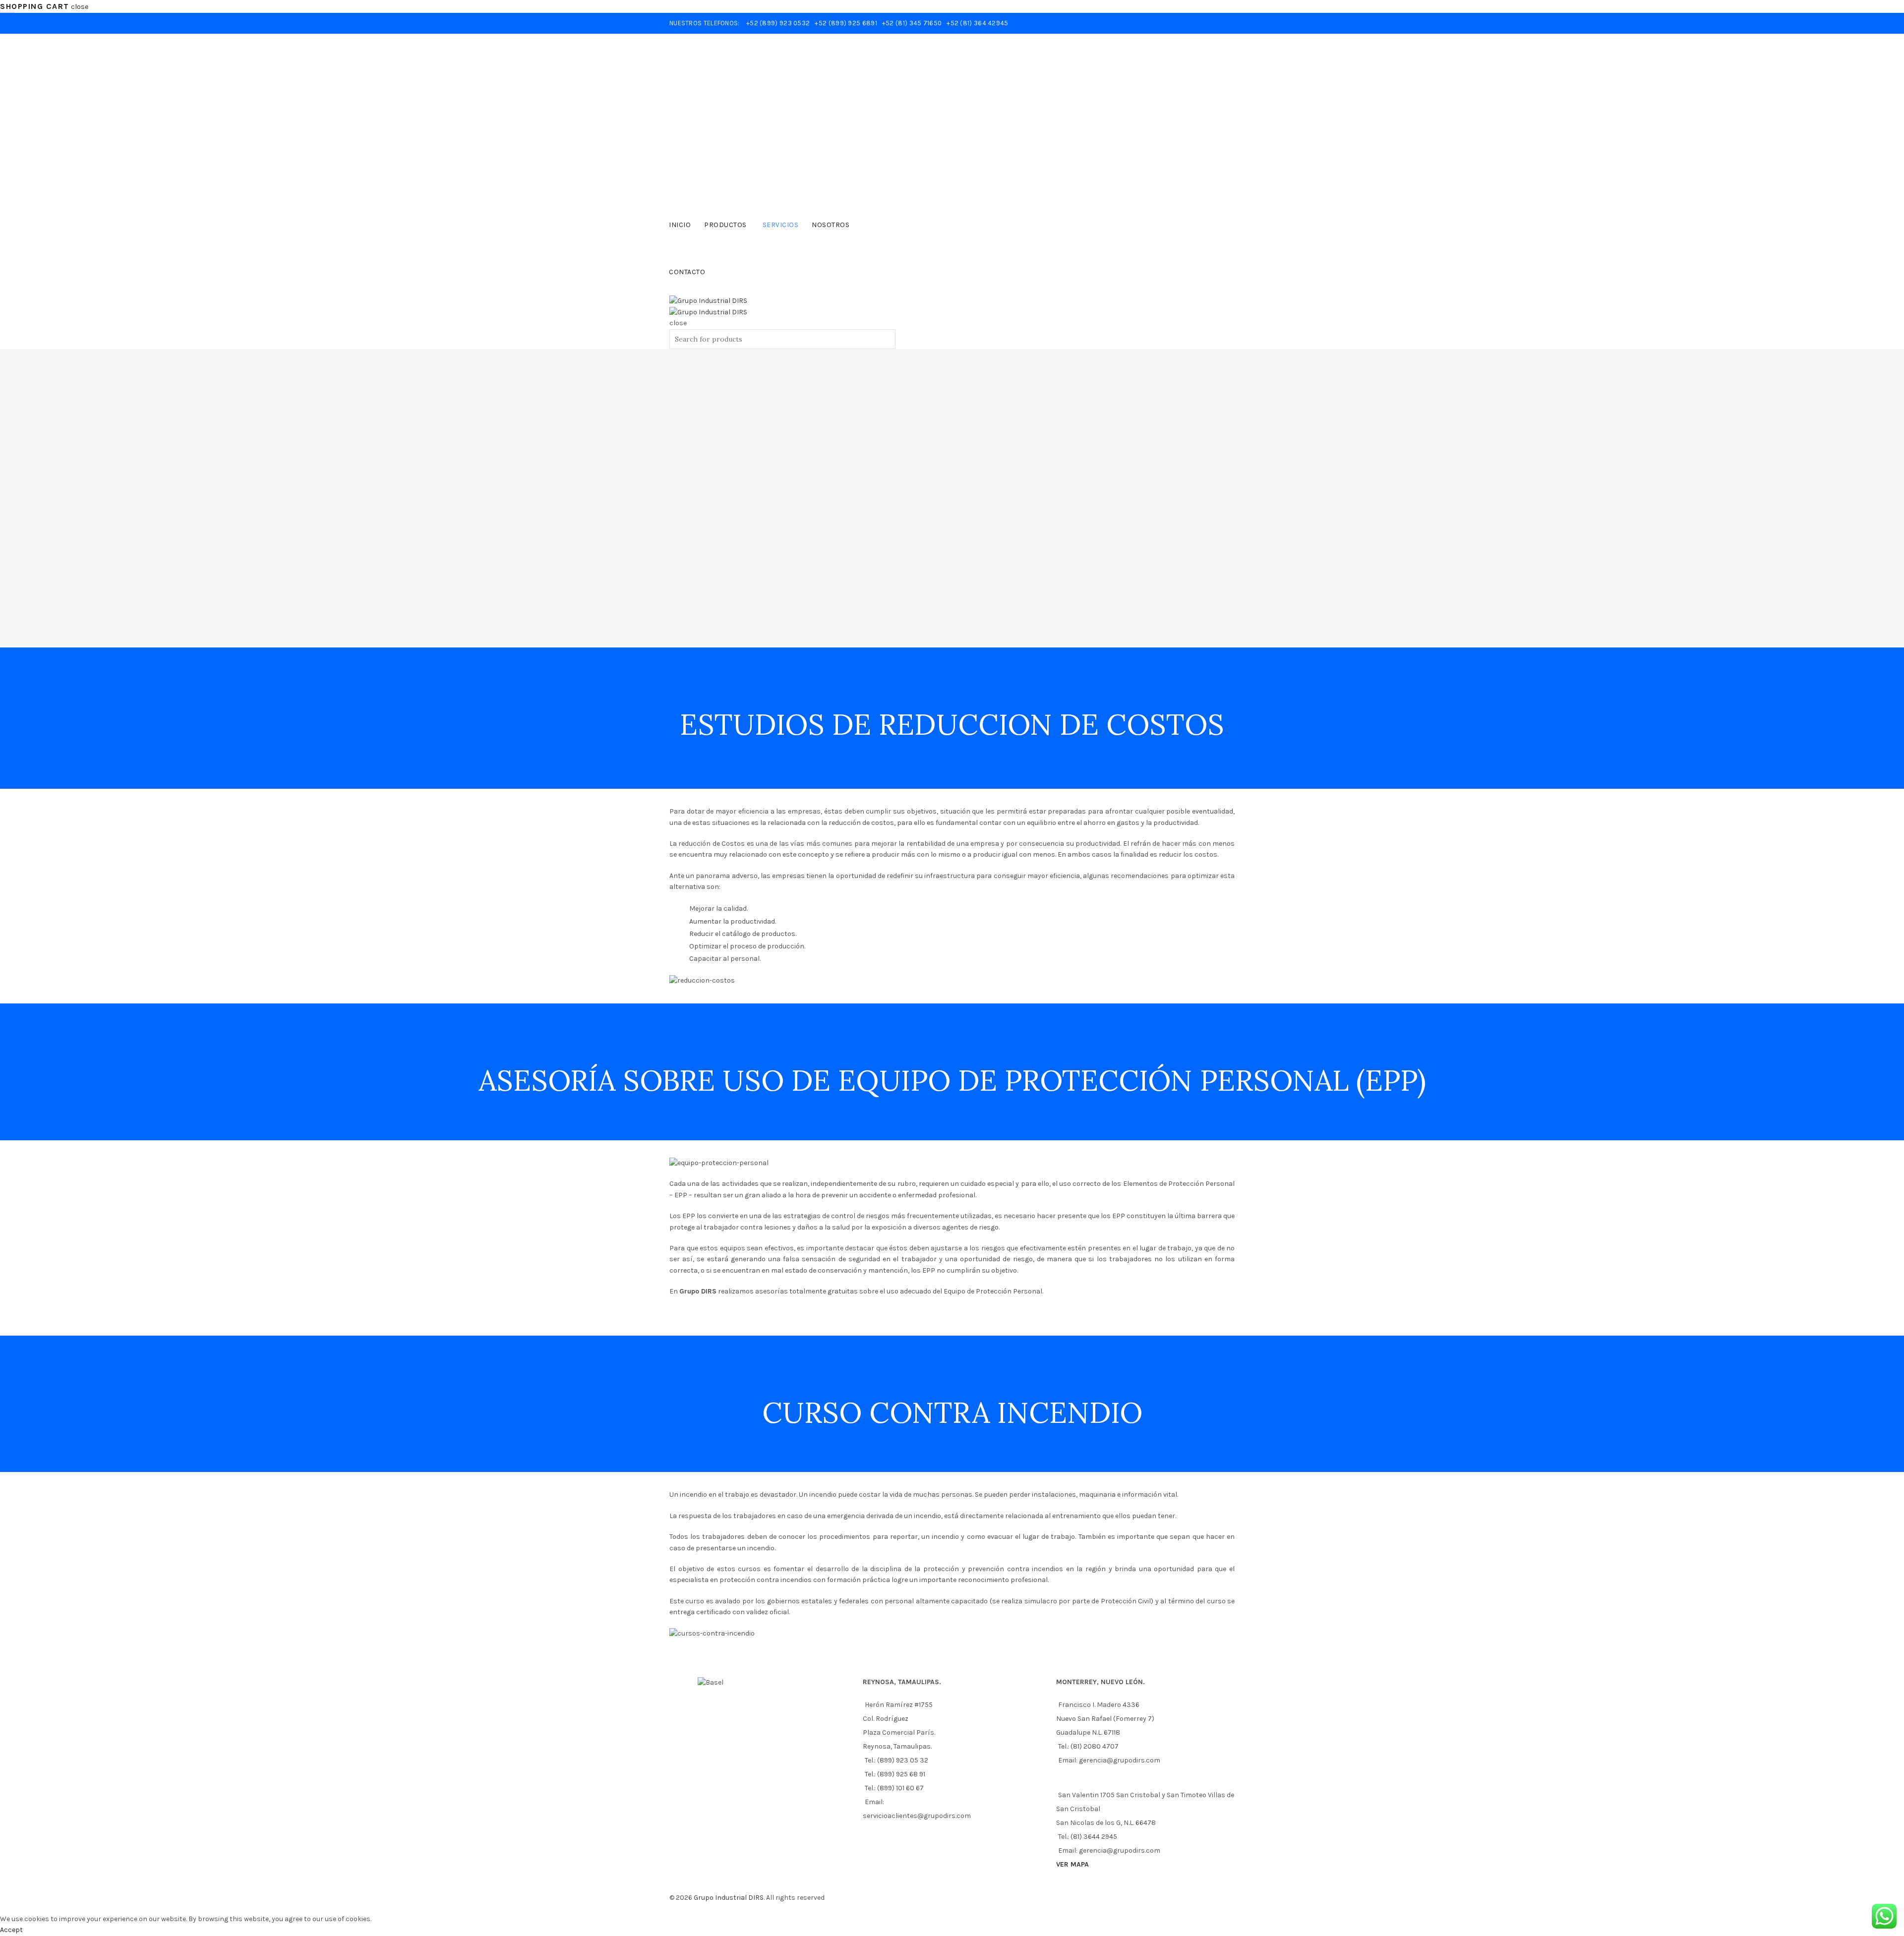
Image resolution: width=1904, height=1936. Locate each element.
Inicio (680, 225)
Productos (725, 225)
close (80, 7)
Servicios (781, 225)
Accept (11, 1930)
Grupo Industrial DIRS (729, 1898)
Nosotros (831, 225)
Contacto (687, 272)
